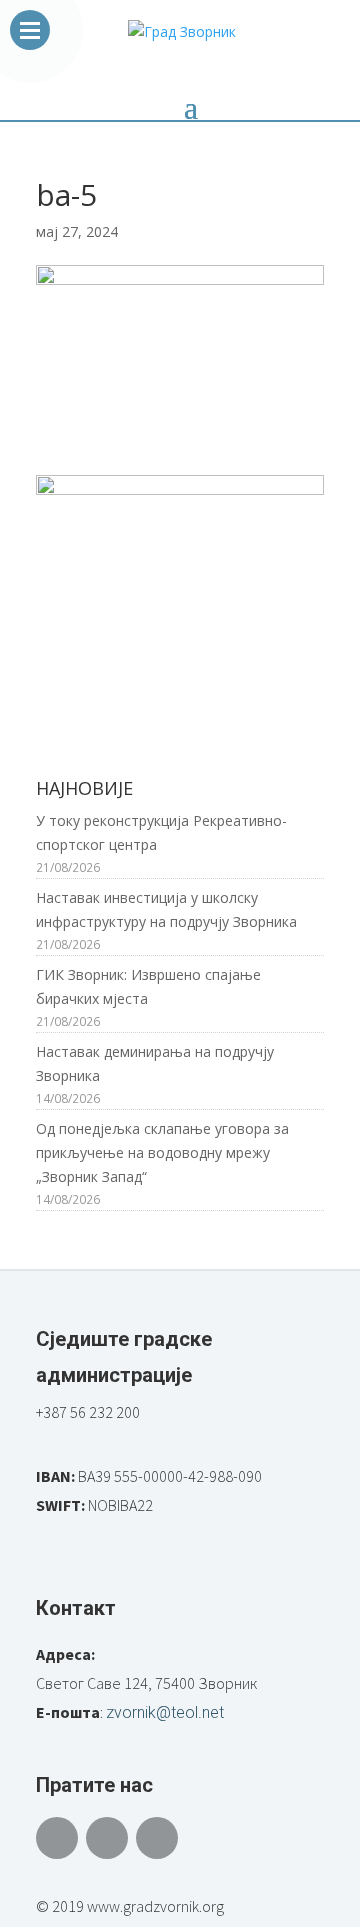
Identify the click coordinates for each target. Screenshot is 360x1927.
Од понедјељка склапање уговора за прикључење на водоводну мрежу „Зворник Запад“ (162, 1152)
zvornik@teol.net (165, 1712)
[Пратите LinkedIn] (157, 1838)
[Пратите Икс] (107, 1838)
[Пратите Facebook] (57, 1838)
